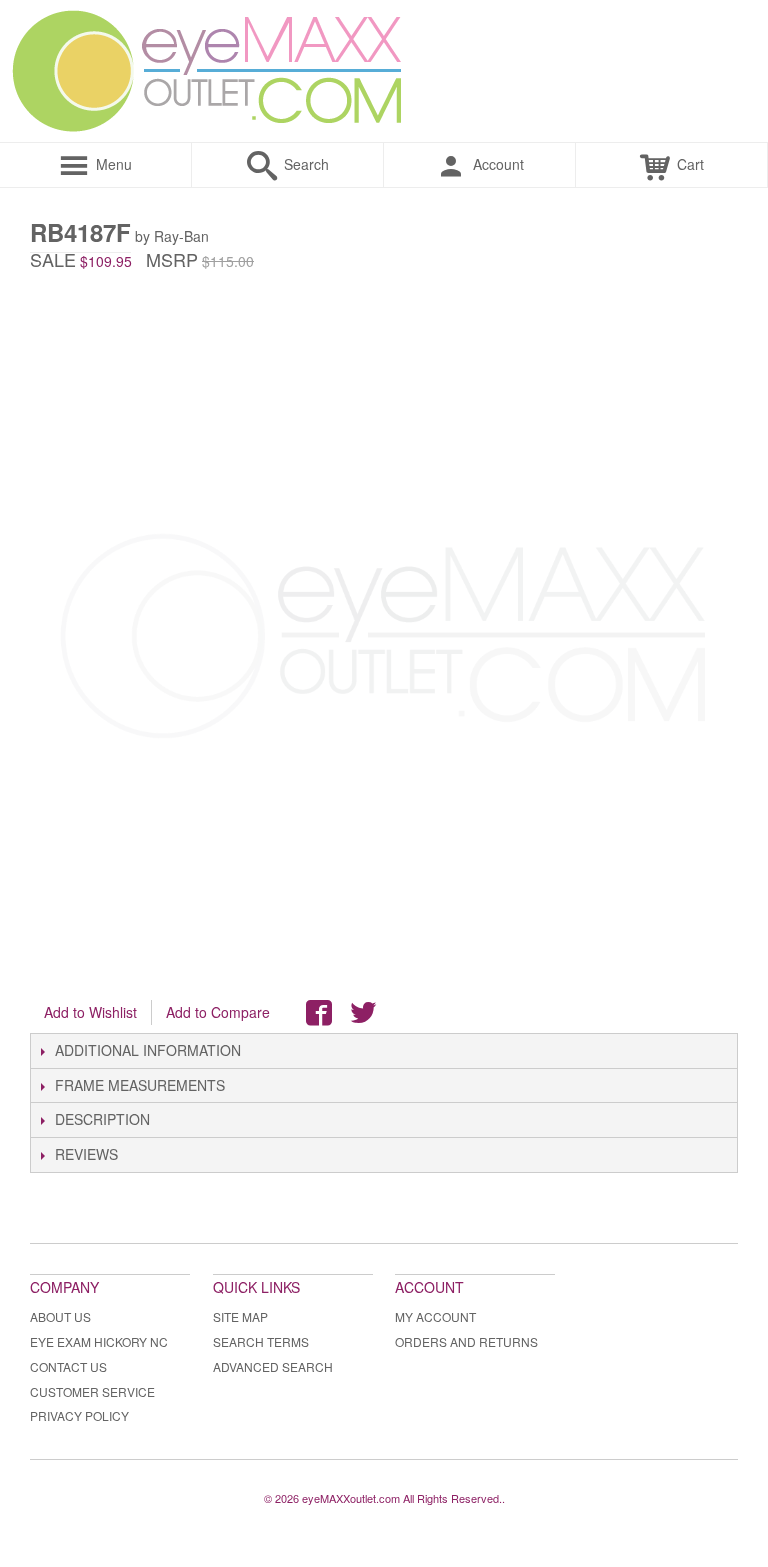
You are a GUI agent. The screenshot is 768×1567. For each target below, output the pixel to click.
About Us (60, 1316)
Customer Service (92, 1391)
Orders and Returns (466, 1341)
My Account (435, 1316)
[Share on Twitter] (363, 1013)
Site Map (240, 1316)
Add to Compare (218, 1012)
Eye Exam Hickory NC (99, 1341)
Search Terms (261, 1341)
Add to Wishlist (90, 1012)
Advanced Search (273, 1366)
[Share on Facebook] (319, 1013)
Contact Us (68, 1366)
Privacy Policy (79, 1415)
